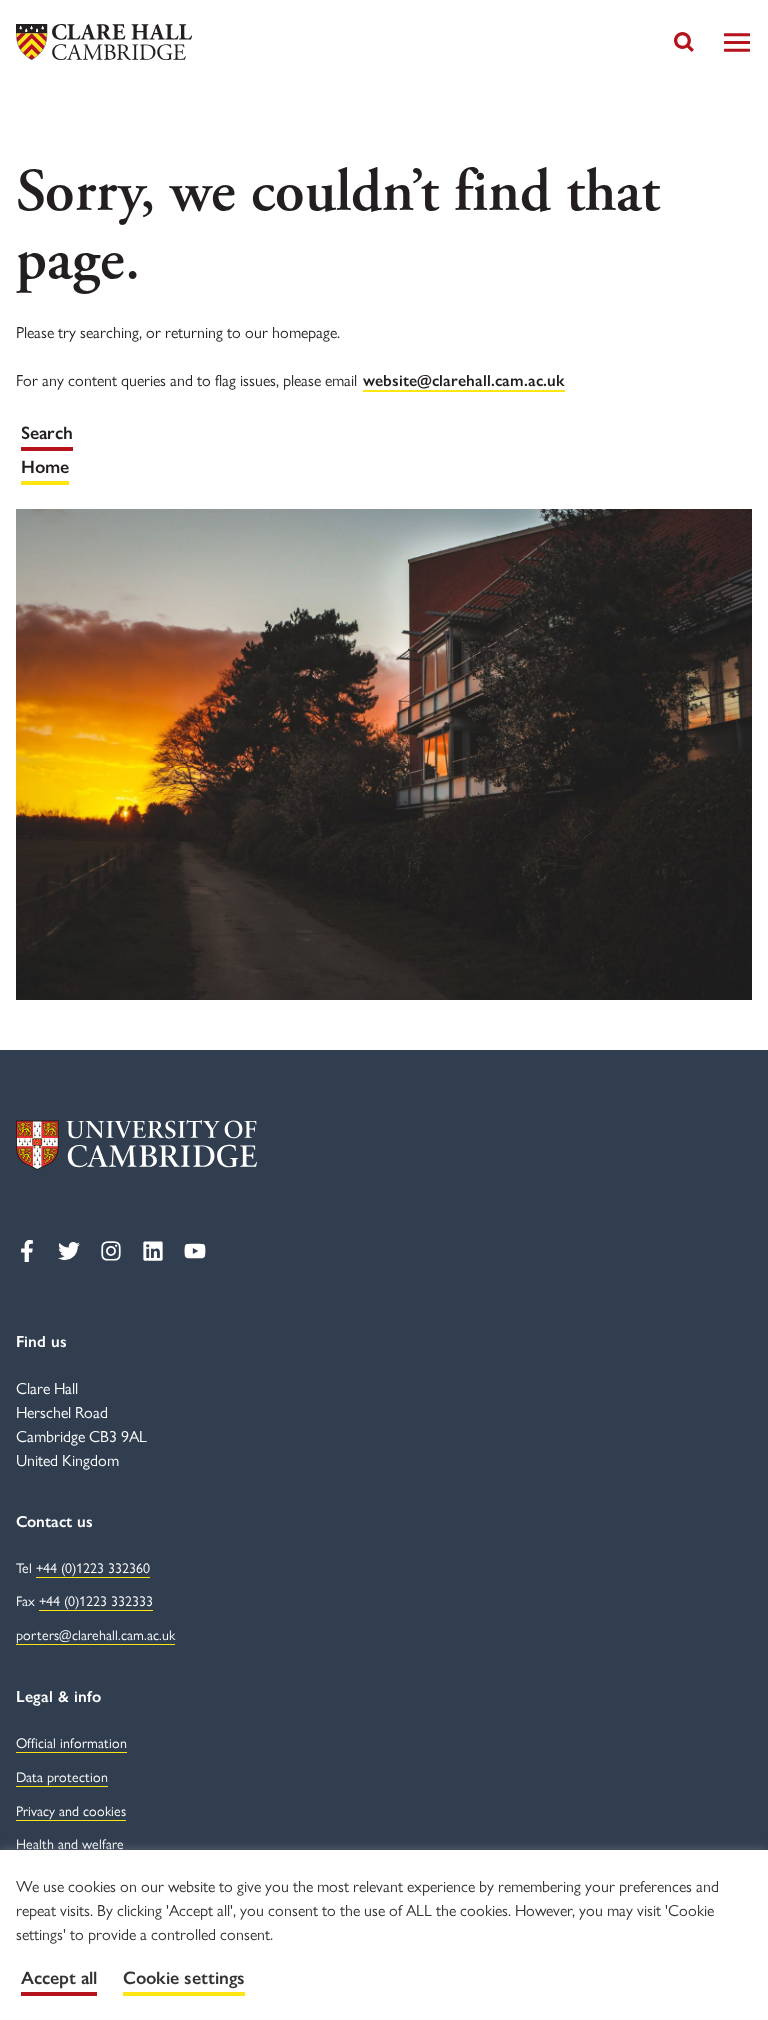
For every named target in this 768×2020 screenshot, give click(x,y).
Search (47, 433)
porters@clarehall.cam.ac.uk (95, 1634)
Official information (71, 1742)
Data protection (62, 1776)
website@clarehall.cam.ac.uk (464, 380)
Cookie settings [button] (184, 1978)
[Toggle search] (684, 42)
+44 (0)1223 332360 (93, 1567)
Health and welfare (70, 1843)
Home (45, 467)
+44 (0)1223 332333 (96, 1600)
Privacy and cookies (71, 1810)
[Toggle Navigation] (737, 42)
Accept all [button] (59, 1978)
